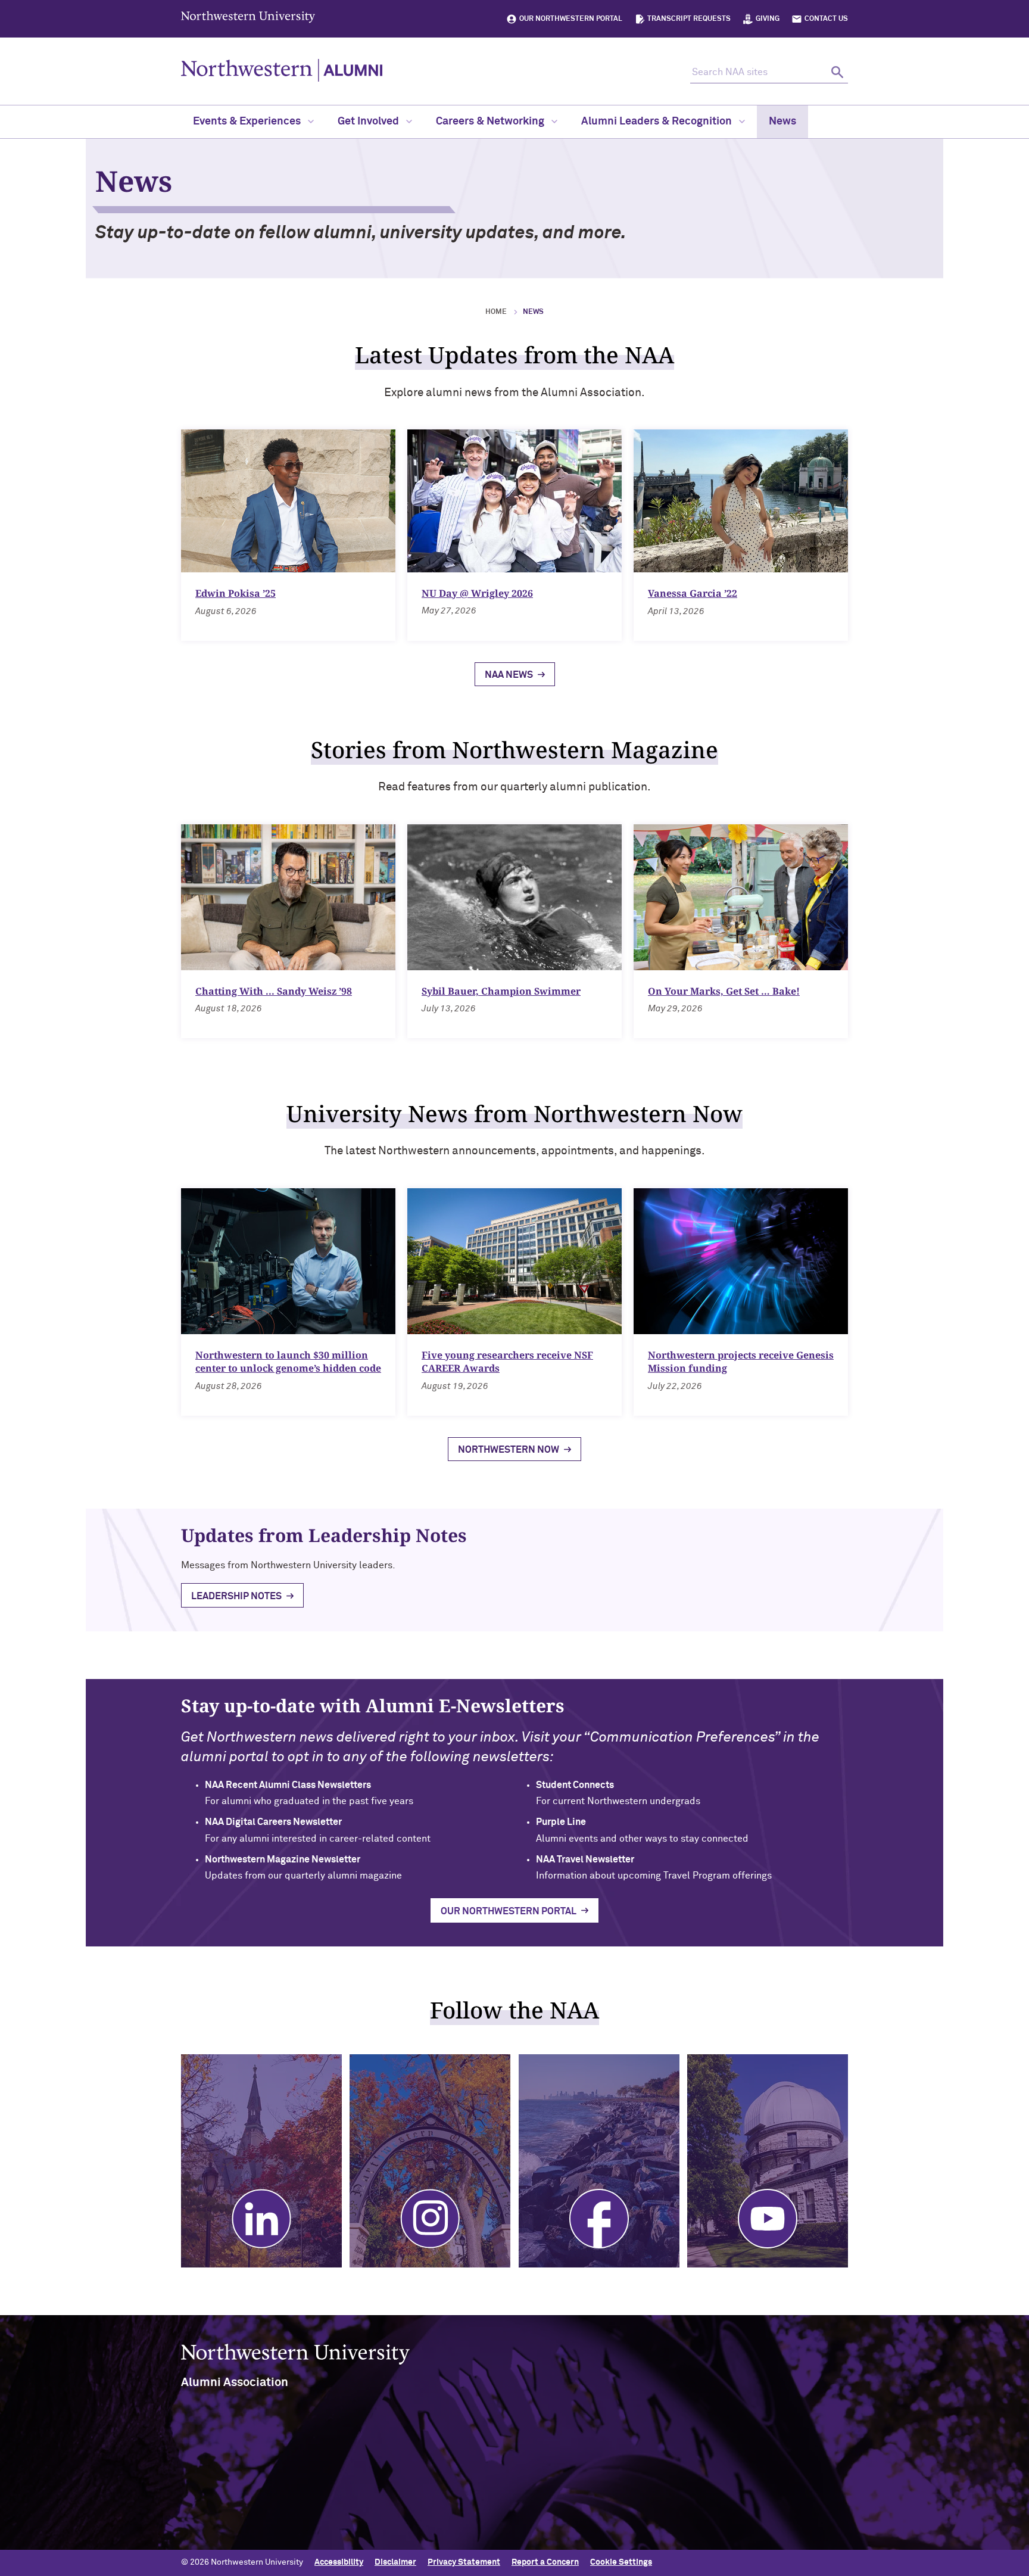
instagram (395, 2474)
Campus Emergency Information (756, 2487)
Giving (768, 19)
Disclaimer (395, 2562)
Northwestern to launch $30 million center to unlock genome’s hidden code (288, 1362)
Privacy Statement (464, 2562)
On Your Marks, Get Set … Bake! (724, 991)
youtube (455, 2474)
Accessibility (339, 2562)
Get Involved (369, 122)
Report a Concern (545, 2562)
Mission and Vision (559, 2468)
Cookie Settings (621, 2562)
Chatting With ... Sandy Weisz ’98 (274, 991)
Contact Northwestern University (759, 2525)
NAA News (509, 675)
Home (496, 312)
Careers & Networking (491, 122)
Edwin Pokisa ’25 (236, 593)
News (782, 122)
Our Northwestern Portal (571, 19)
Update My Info (400, 2521)
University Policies (730, 2545)
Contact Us (826, 19)
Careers (710, 2506)
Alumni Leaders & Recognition (658, 122)
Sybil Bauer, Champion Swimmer (501, 991)
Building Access (724, 2468)
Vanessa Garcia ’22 (693, 593)
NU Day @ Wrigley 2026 (477, 593)
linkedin (364, 2474)
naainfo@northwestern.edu (247, 2530)
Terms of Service (556, 2506)
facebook (425, 2474)
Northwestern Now (509, 1450)
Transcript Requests (689, 19)
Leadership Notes (236, 1596)
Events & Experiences (248, 122)
